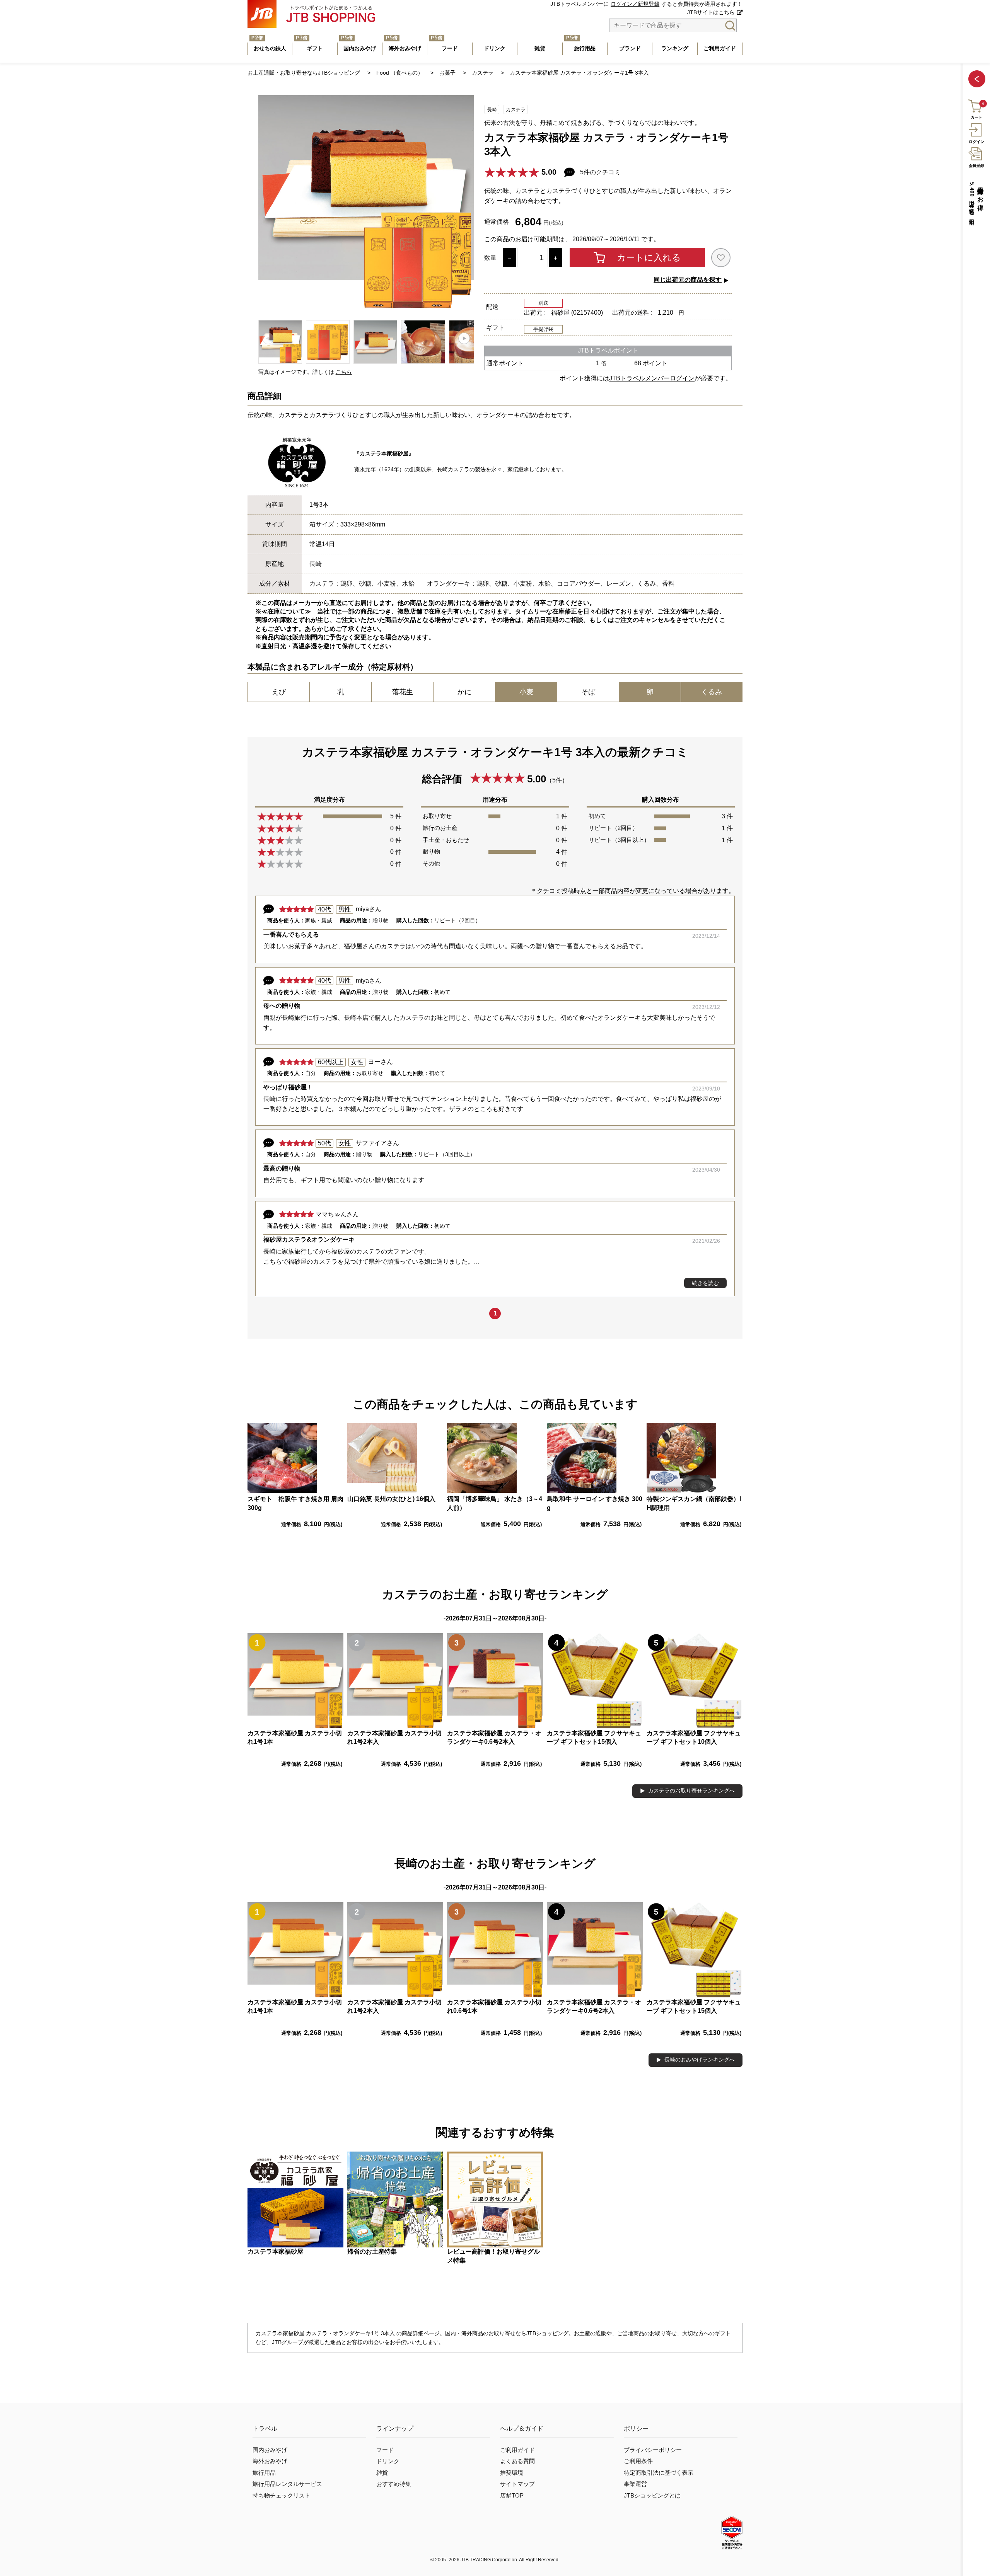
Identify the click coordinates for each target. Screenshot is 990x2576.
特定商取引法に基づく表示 (659, 2473)
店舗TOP (512, 2496)
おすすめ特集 (394, 2484)
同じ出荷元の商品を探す (688, 280)
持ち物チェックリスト (282, 2496)
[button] (464, 338)
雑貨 (382, 2473)
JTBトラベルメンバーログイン (652, 378)
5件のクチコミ (600, 172)
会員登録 (976, 166)
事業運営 (635, 2484)
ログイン (976, 142)
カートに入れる (649, 257)
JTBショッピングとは (652, 2496)
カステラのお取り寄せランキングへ (691, 1791)
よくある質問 (517, 2461)
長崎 (492, 110)
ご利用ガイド (517, 2450)
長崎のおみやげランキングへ (700, 2060)
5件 (557, 780)
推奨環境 (512, 2473)
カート (976, 118)
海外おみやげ (270, 2461)
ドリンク (388, 2461)
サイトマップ (517, 2484)
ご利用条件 (638, 2461)
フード (385, 2450)
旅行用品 (264, 2473)
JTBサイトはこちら (711, 13)
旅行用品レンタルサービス (287, 2484)
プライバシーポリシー (653, 2450)
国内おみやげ (270, 2450)
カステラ (515, 110)
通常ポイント (505, 363)
